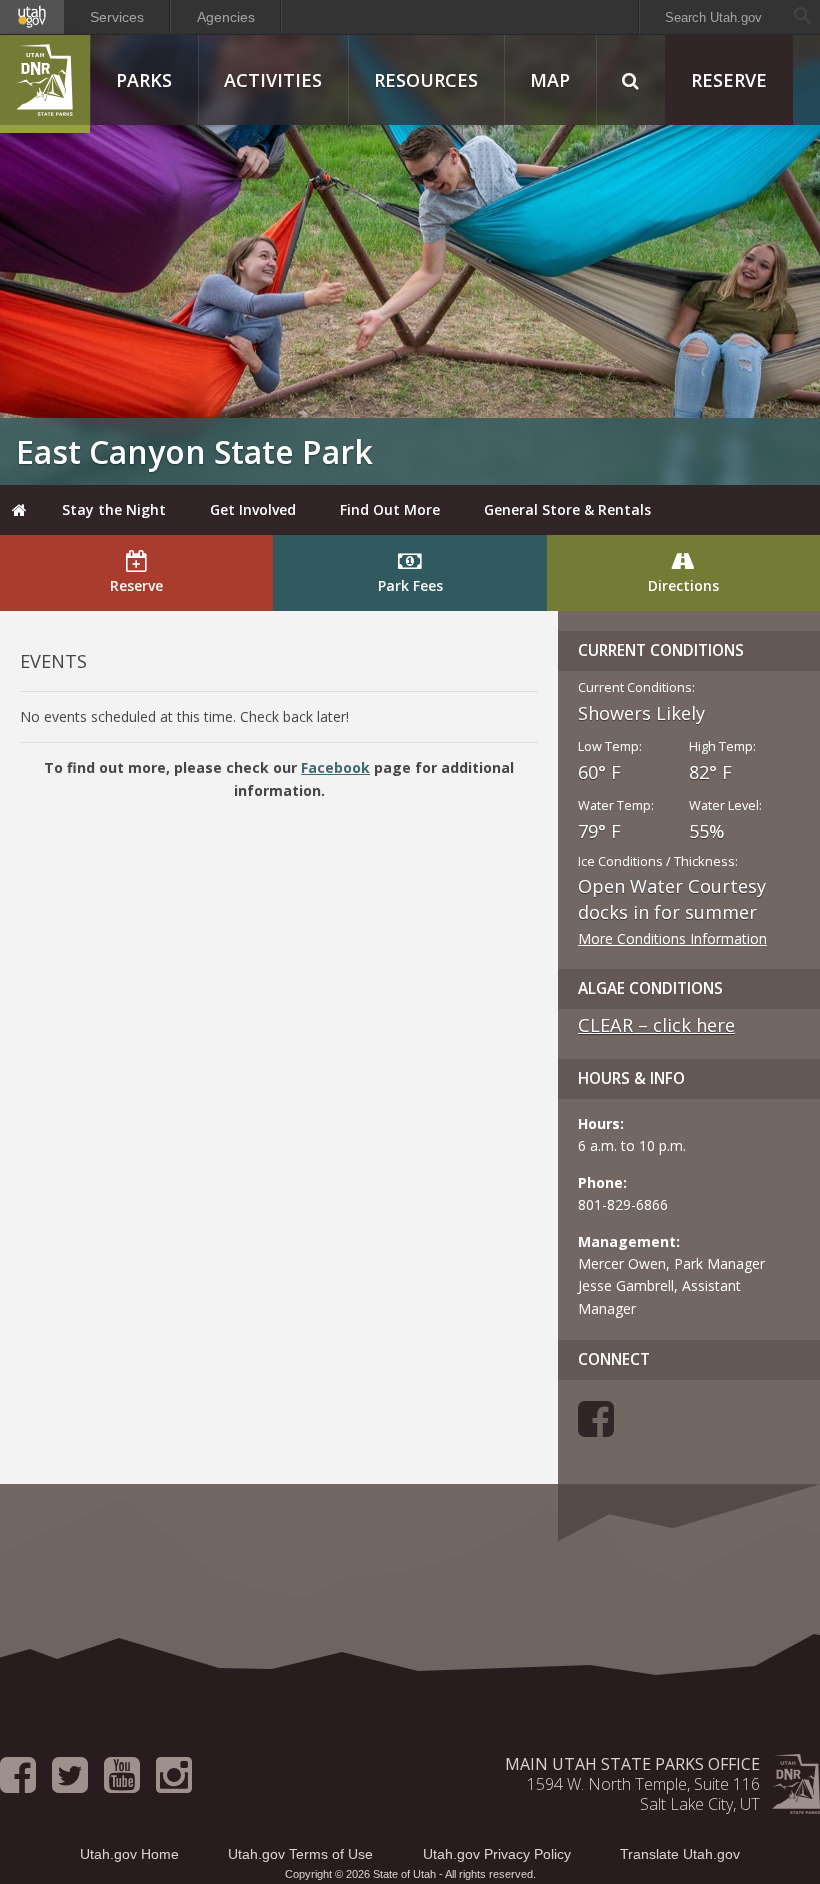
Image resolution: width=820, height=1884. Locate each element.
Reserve (729, 80)
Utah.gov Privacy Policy (497, 1854)
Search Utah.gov (713, 17)
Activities (273, 80)
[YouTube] (122, 1784)
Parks (144, 80)
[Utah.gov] (32, 17)
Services (117, 17)
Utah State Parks (45, 84)
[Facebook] (596, 1428)
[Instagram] (174, 1784)
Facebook (335, 767)
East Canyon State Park (194, 451)
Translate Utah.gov (680, 1854)
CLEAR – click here (656, 1025)
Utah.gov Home (129, 1854)
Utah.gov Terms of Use (300, 1854)
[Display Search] (630, 80)
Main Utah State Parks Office (632, 1764)
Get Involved (253, 509)
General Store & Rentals (567, 509)
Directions (683, 585)
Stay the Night (114, 509)
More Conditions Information (672, 938)
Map (550, 80)
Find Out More (390, 509)
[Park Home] (20, 510)
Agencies (226, 17)
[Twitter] (70, 1784)
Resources (426, 80)
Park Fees (410, 585)
